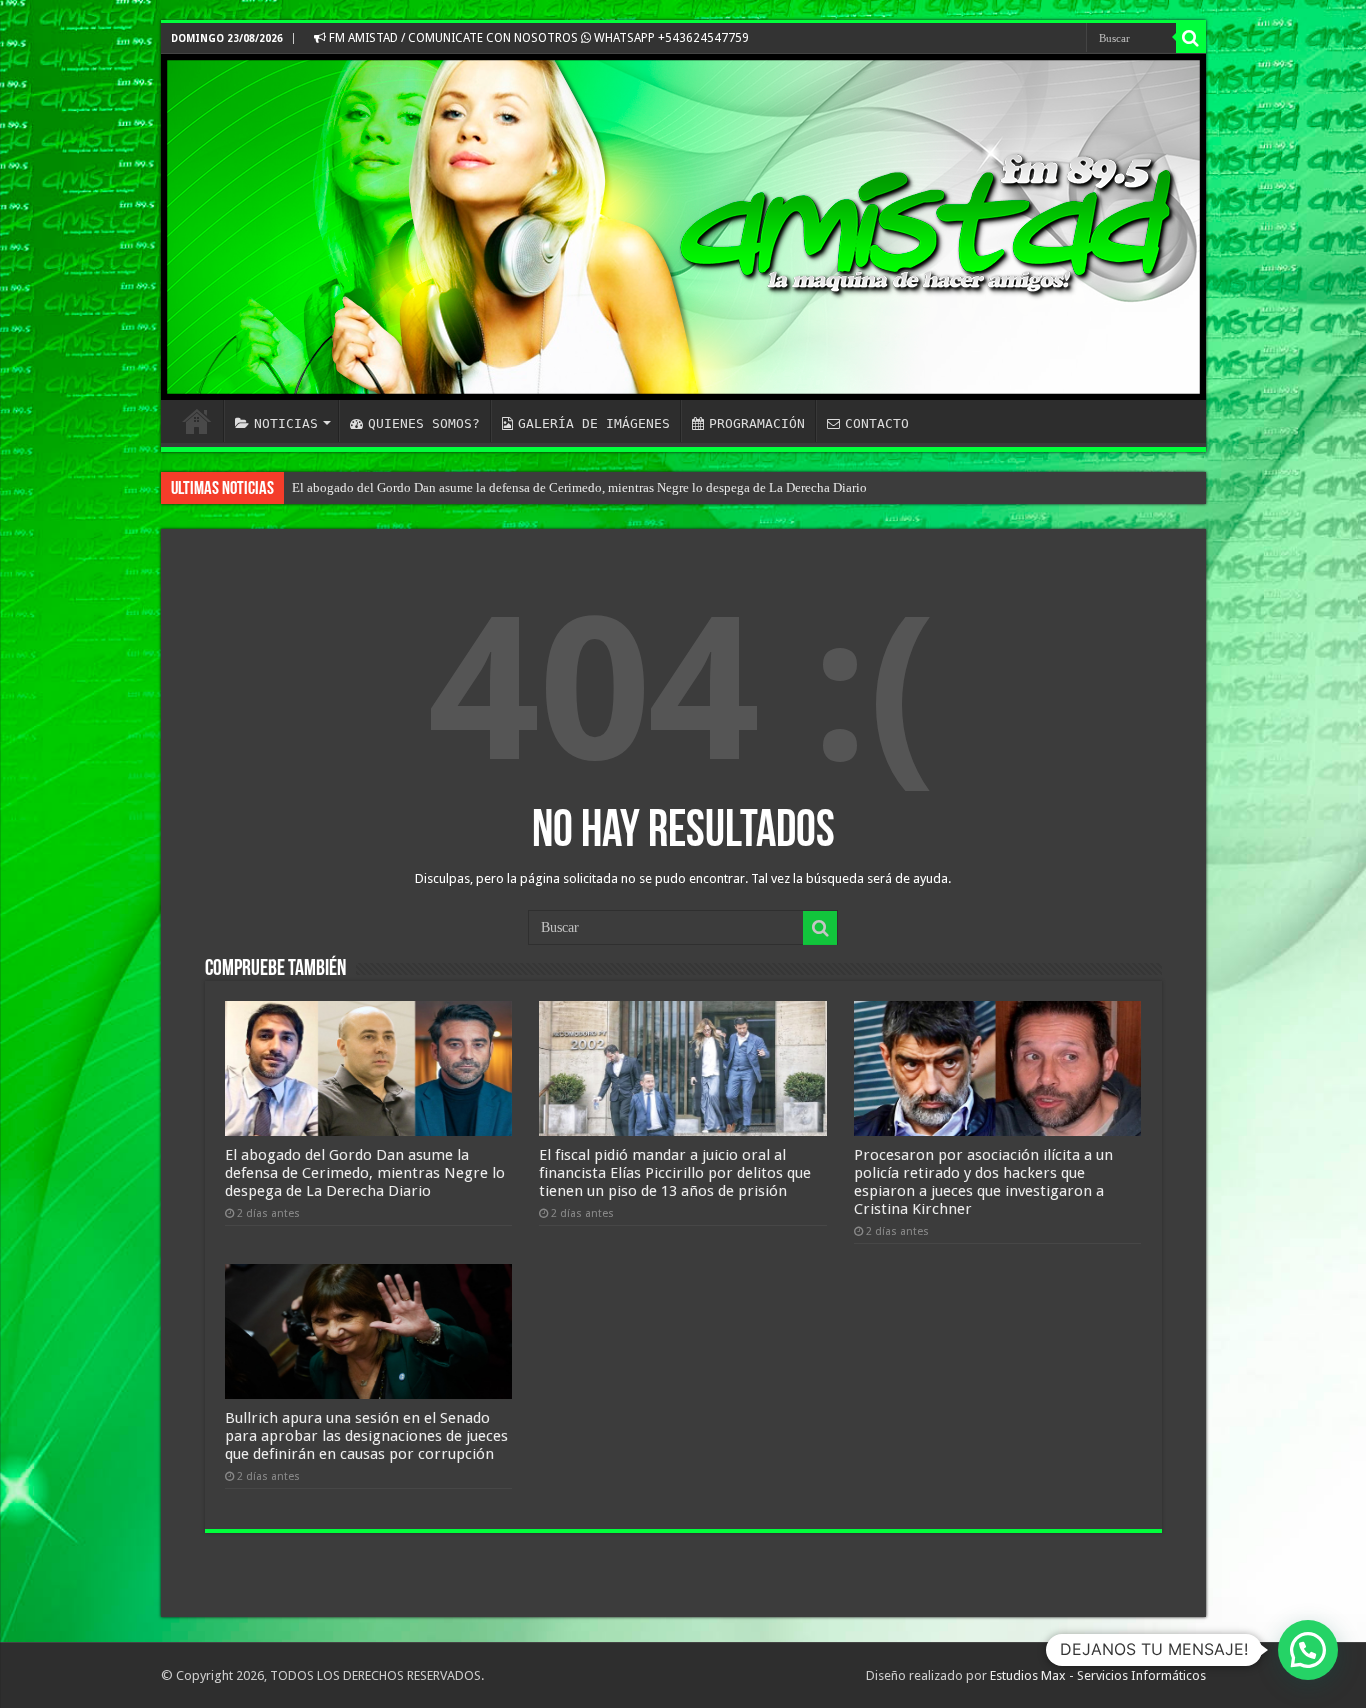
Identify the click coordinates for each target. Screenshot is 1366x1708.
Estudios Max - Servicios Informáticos (1098, 1675)
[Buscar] (1191, 38)
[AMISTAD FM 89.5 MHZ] (683, 227)
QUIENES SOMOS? (424, 423)
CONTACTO (877, 423)
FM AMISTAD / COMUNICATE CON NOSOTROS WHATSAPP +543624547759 (537, 38)
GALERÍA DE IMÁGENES (594, 423)
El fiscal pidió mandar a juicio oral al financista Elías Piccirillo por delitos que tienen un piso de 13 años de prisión (675, 1173)
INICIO (197, 421)
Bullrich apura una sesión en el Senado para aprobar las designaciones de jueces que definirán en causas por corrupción (366, 1436)
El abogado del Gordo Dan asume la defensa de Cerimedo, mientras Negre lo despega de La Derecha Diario (579, 487)
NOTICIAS (286, 423)
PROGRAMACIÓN (757, 423)
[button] (1308, 1650)
